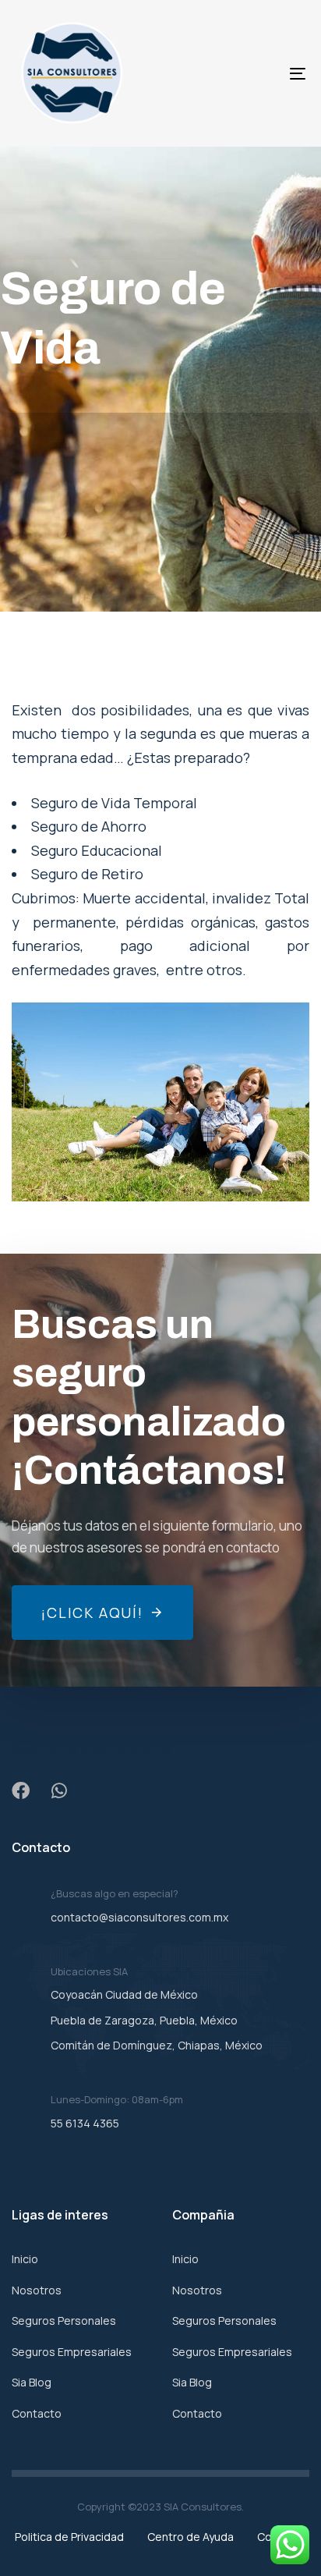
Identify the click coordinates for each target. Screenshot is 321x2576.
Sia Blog (32, 2382)
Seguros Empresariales (72, 2352)
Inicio (25, 2259)
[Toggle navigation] (257, 73)
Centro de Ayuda (190, 2537)
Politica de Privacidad (69, 2537)
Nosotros (37, 2290)
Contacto (37, 2413)
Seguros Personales (64, 2321)
